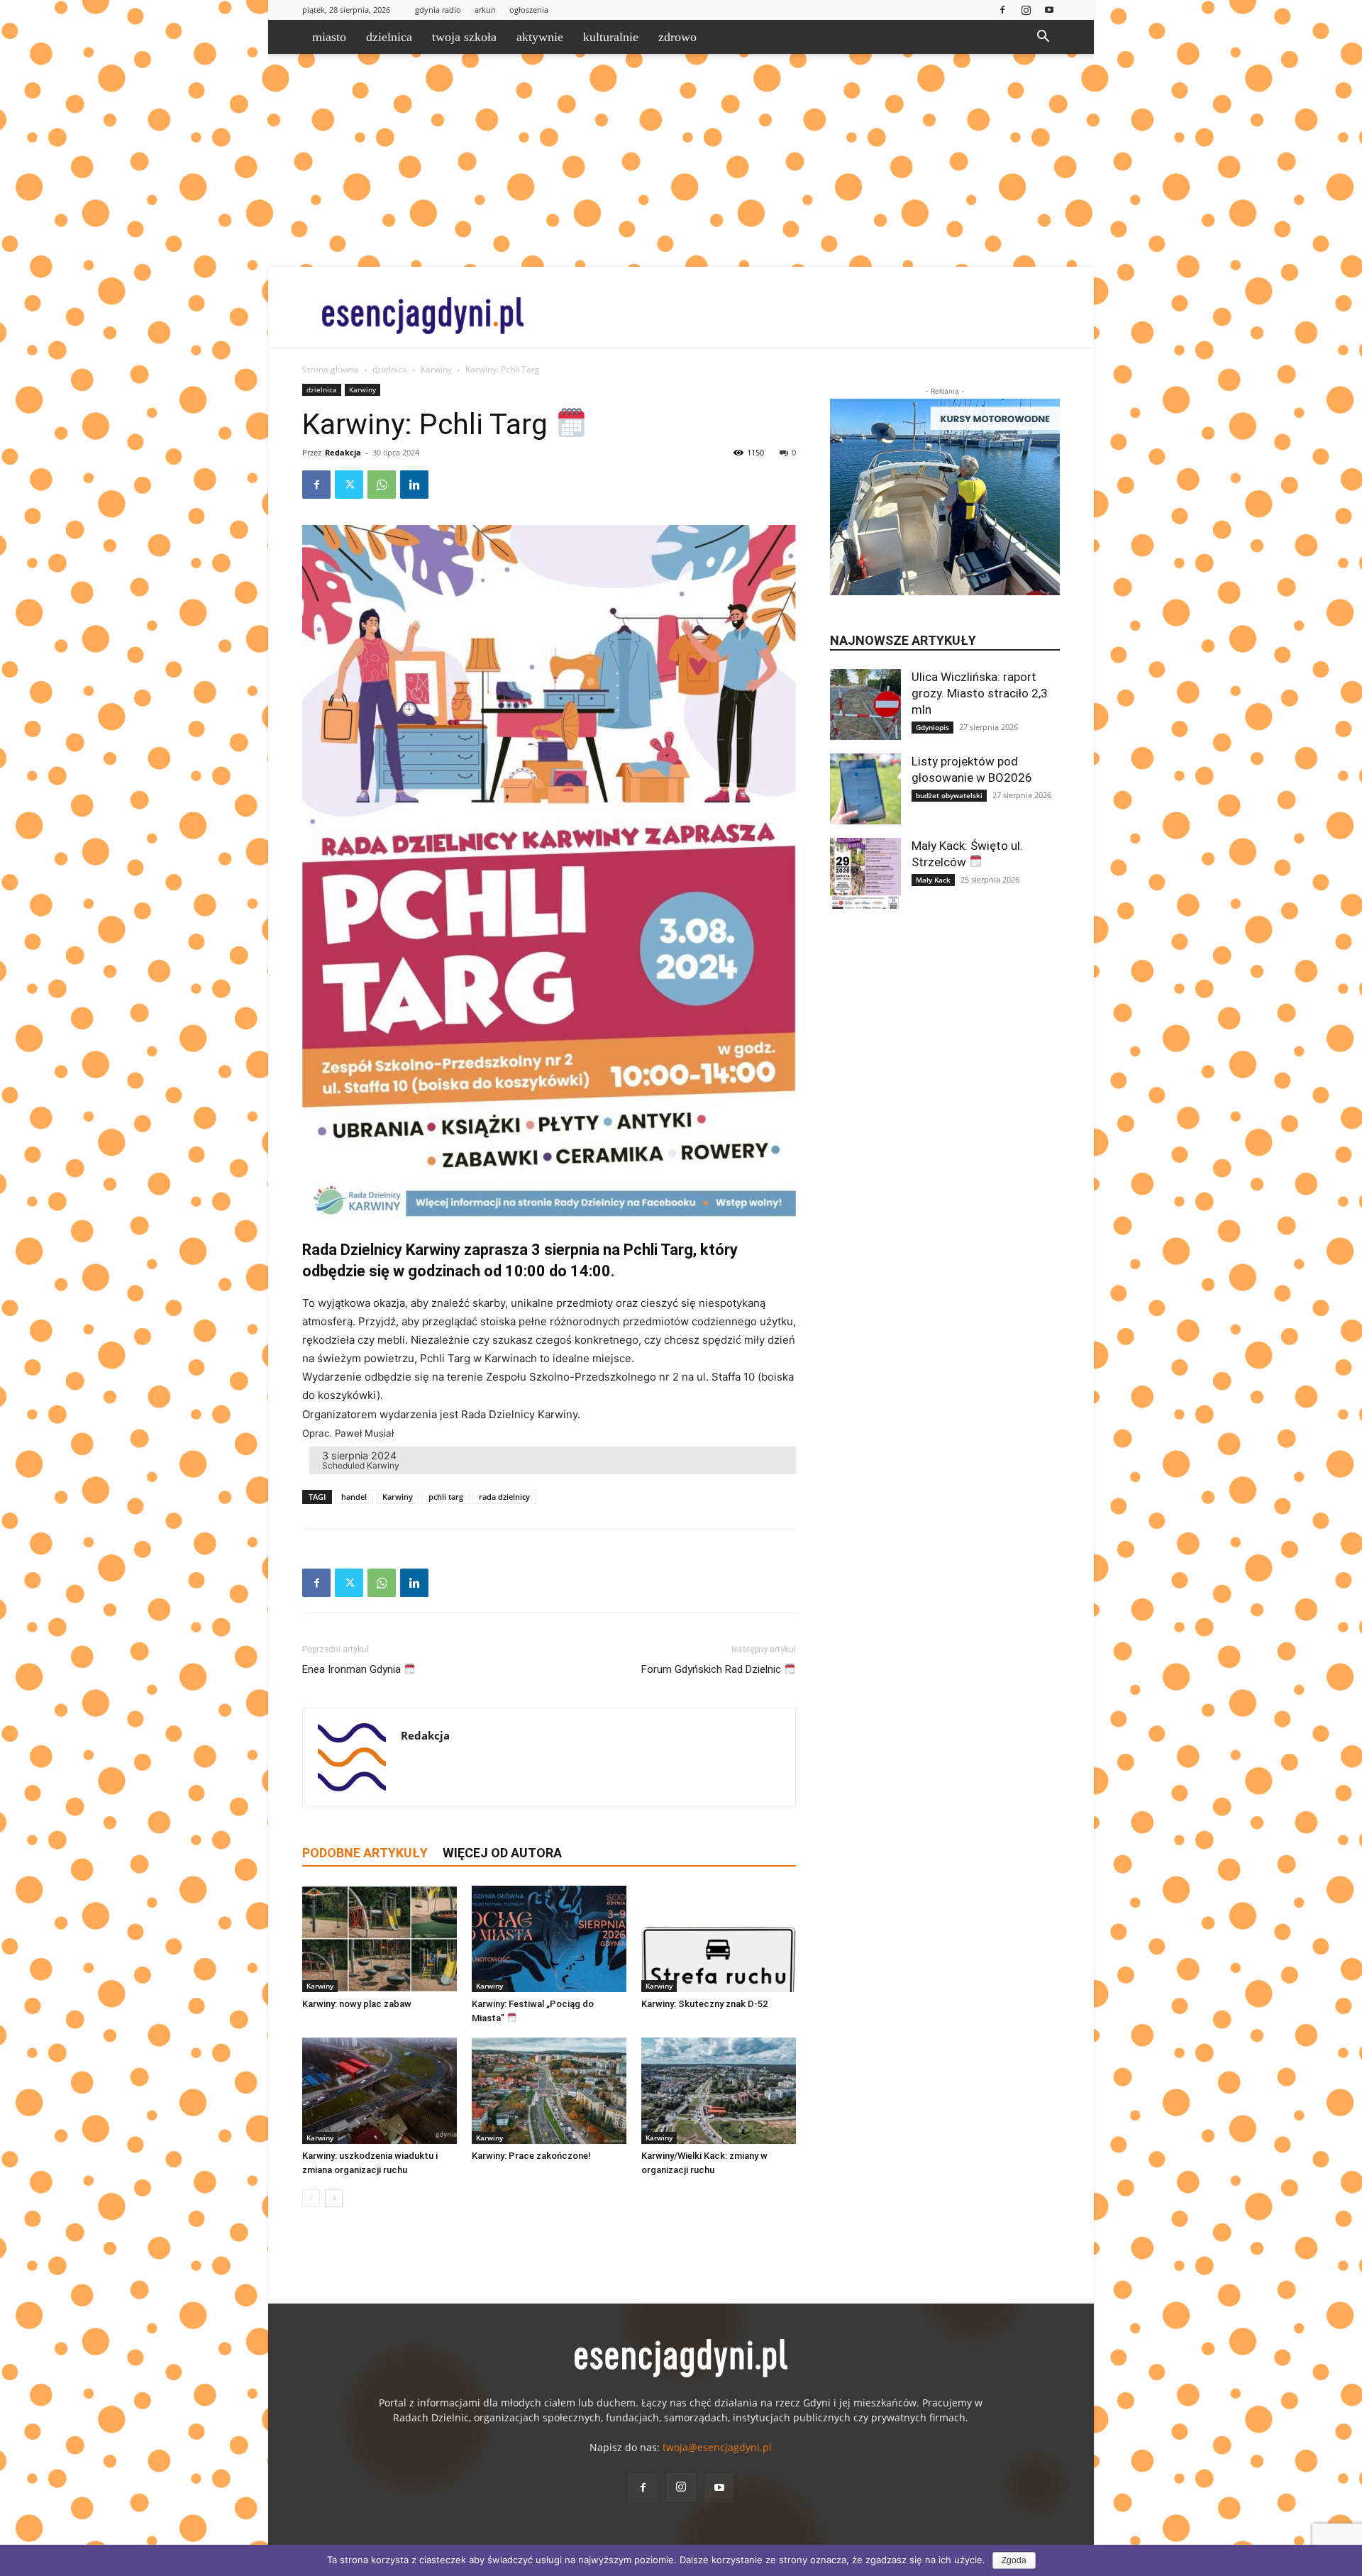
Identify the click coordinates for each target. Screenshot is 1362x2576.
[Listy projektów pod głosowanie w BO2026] (865, 789)
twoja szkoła (464, 37)
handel (354, 1497)
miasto (329, 37)
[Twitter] (349, 485)
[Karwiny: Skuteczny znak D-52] (719, 1939)
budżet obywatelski (949, 795)
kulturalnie (611, 37)
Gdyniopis (932, 727)
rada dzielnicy (504, 1497)
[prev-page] (311, 2198)
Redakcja (343, 452)
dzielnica (389, 37)
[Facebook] (1002, 10)
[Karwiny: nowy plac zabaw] (380, 1939)
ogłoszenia (529, 10)
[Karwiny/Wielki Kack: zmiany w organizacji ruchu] (719, 2091)
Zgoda (1014, 2560)
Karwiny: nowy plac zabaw (357, 2004)
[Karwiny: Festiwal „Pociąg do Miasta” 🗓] (549, 1939)
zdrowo (677, 37)
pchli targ (446, 1497)
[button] (1043, 38)
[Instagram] (1026, 10)
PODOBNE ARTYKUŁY (365, 1853)
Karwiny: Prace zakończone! (531, 2156)
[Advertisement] (681, 160)
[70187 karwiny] (549, 873)
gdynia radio (438, 10)
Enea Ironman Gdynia (353, 1669)
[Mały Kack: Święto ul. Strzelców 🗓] (865, 873)
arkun (485, 10)
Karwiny (436, 369)
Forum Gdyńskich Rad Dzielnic (713, 1669)
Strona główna (331, 369)
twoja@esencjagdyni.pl (717, 2447)
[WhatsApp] (382, 485)
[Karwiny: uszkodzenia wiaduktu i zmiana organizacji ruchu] (380, 2091)
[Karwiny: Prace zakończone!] (549, 2091)
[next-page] (334, 2198)
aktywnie (540, 37)
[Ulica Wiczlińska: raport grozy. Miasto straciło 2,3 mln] (865, 704)
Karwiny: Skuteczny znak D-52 (704, 2004)
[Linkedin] (414, 485)
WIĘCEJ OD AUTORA (502, 1853)
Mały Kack (933, 880)
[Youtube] (1049, 10)
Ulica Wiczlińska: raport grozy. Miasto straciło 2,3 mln (980, 693)
